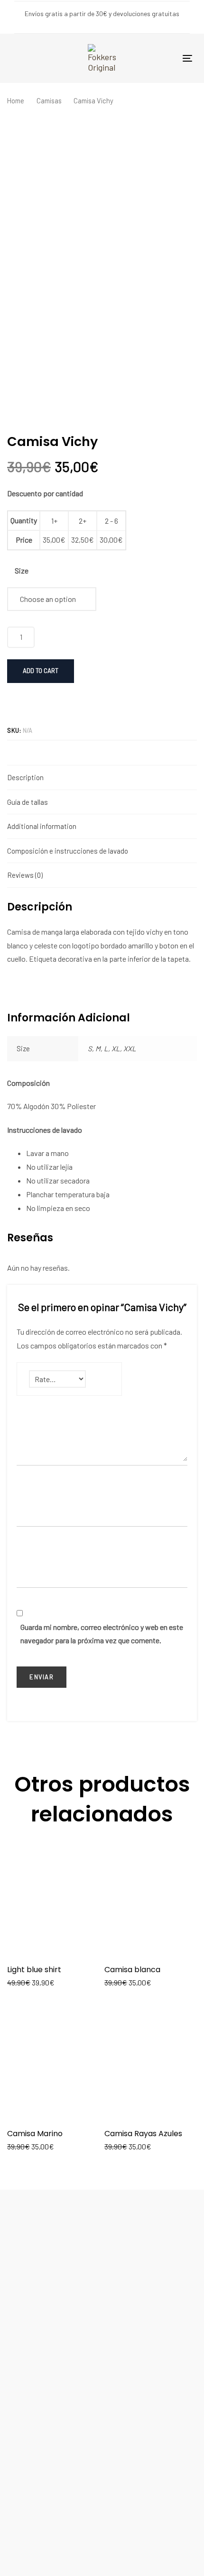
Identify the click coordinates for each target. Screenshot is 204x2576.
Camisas (49, 100)
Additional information (42, 826)
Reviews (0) (25, 875)
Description (25, 777)
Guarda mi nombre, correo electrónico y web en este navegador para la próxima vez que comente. (102, 1634)
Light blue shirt (34, 1970)
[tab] (102, 777)
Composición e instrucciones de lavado (68, 851)
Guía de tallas (28, 802)
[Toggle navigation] (187, 58)
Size (22, 570)
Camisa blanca (132, 1970)
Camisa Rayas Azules (143, 2134)
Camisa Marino (35, 2134)
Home (16, 100)
